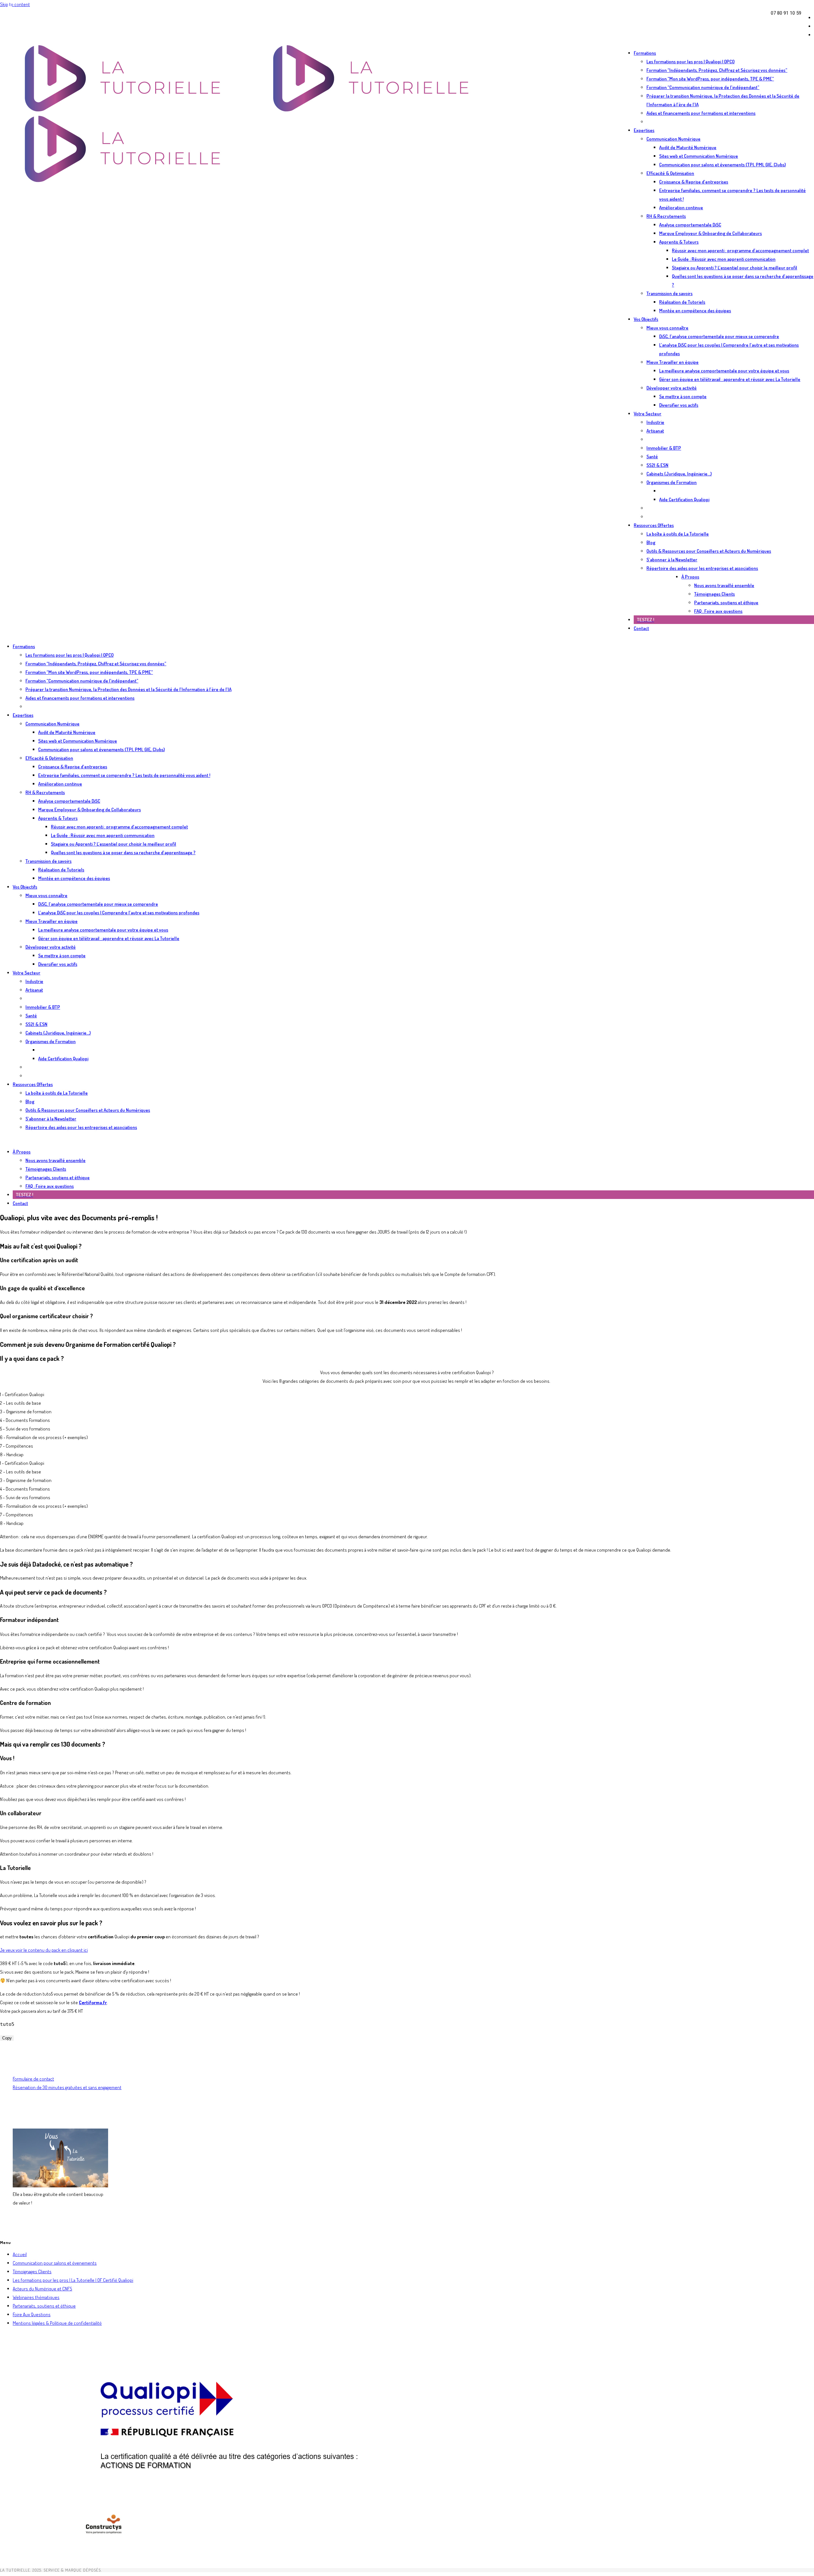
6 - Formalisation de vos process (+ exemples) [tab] (44, 1437)
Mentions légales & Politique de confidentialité (57, 2323)
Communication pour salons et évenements (55, 2263)
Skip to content (15, 4)
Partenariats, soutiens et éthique (44, 2306)
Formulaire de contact (33, 2079)
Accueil (20, 2254)
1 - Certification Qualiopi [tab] (22, 1394)
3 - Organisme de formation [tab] (26, 1412)
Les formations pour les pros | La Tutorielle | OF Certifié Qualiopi (73, 2280)
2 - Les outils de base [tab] (21, 1403)
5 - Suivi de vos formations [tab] (25, 1429)
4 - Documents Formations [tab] (25, 1420)
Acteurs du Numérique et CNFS (42, 2289)
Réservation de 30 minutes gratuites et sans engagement (67, 2087)
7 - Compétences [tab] (17, 1446)
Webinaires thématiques (36, 2297)
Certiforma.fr (93, 2002)
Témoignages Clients (32, 2271)
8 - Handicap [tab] (12, 1454)
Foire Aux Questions (32, 2314)
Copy (7, 2038)
